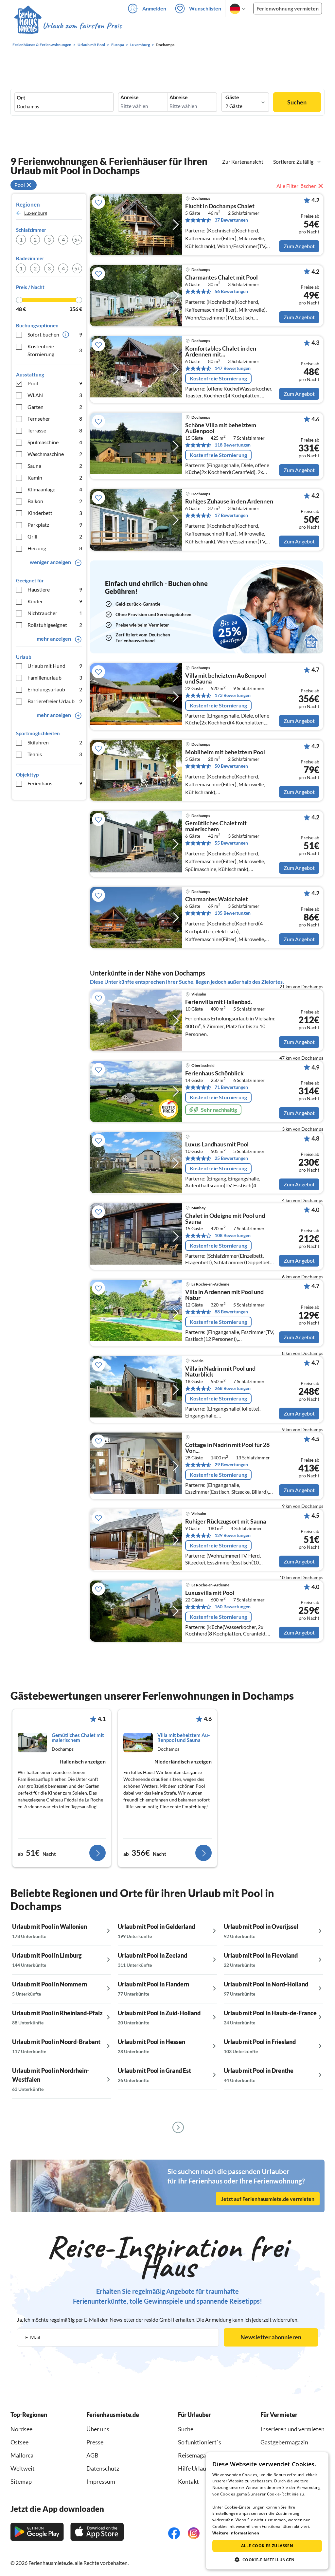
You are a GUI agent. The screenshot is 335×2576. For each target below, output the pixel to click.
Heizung (55, 548)
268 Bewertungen (233, 1388)
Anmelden (154, 8)
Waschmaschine (55, 454)
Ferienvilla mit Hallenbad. (219, 1002)
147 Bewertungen (233, 368)
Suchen (297, 102)
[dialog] (267, 2511)
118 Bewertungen (233, 445)
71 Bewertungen (231, 1087)
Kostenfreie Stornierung (55, 350)
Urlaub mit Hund (55, 666)
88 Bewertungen (231, 1312)
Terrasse (55, 430)
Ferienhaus (55, 783)
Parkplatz (55, 525)
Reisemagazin (196, 2455)
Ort (21, 98)
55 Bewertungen (231, 843)
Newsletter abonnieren (271, 2337)
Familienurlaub (55, 677)
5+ (77, 239)
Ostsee (19, 2442)
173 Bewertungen (233, 695)
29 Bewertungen (231, 1464)
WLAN (55, 395)
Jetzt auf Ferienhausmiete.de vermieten (268, 2198)
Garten (55, 407)
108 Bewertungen (233, 1235)
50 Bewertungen (231, 766)
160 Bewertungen (233, 1607)
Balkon (55, 501)
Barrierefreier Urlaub (55, 701)
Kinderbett (55, 513)
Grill (55, 536)
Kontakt (188, 2481)
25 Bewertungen (231, 1158)
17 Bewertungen (231, 515)
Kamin (55, 477)
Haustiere (55, 589)
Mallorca (22, 2455)
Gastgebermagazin (284, 2442)
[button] (267, 2560)
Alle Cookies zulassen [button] (267, 2546)
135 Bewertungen (233, 913)
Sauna (55, 466)
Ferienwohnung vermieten (288, 8)
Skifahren (55, 742)
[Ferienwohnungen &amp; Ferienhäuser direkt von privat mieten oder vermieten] (68, 26)
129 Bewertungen (233, 1535)
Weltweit (23, 2468)
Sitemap (21, 2481)
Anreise (130, 97)
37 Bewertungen (231, 220)
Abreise (179, 97)
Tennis (55, 754)
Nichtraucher (55, 613)
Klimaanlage (55, 489)
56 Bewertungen (231, 291)
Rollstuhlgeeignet (55, 625)
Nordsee (21, 2429)
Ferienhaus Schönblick (214, 1073)
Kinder (55, 601)
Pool (55, 383)
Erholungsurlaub (55, 689)
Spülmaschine (55, 442)
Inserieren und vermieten (292, 2429)
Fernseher (55, 419)
